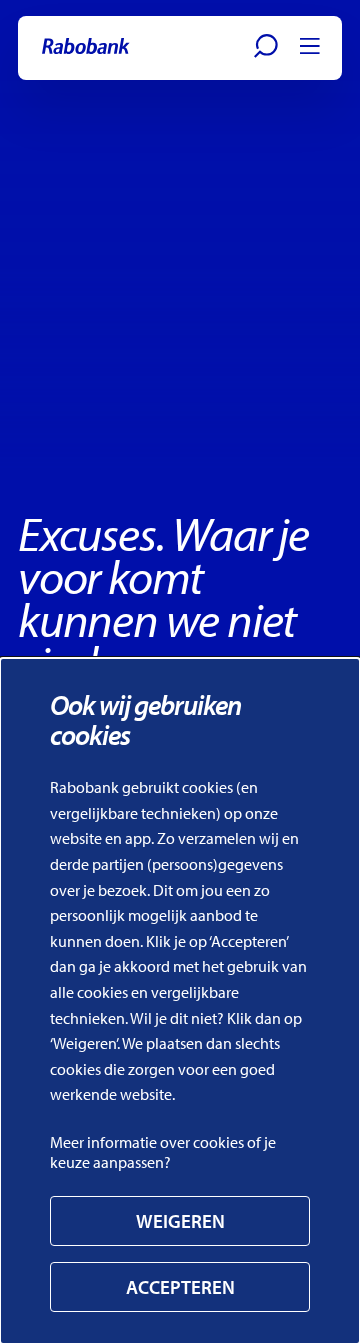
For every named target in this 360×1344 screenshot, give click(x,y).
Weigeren (180, 1221)
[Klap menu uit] (310, 46)
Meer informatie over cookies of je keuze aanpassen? (163, 1152)
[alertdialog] (180, 1001)
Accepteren (180, 1287)
